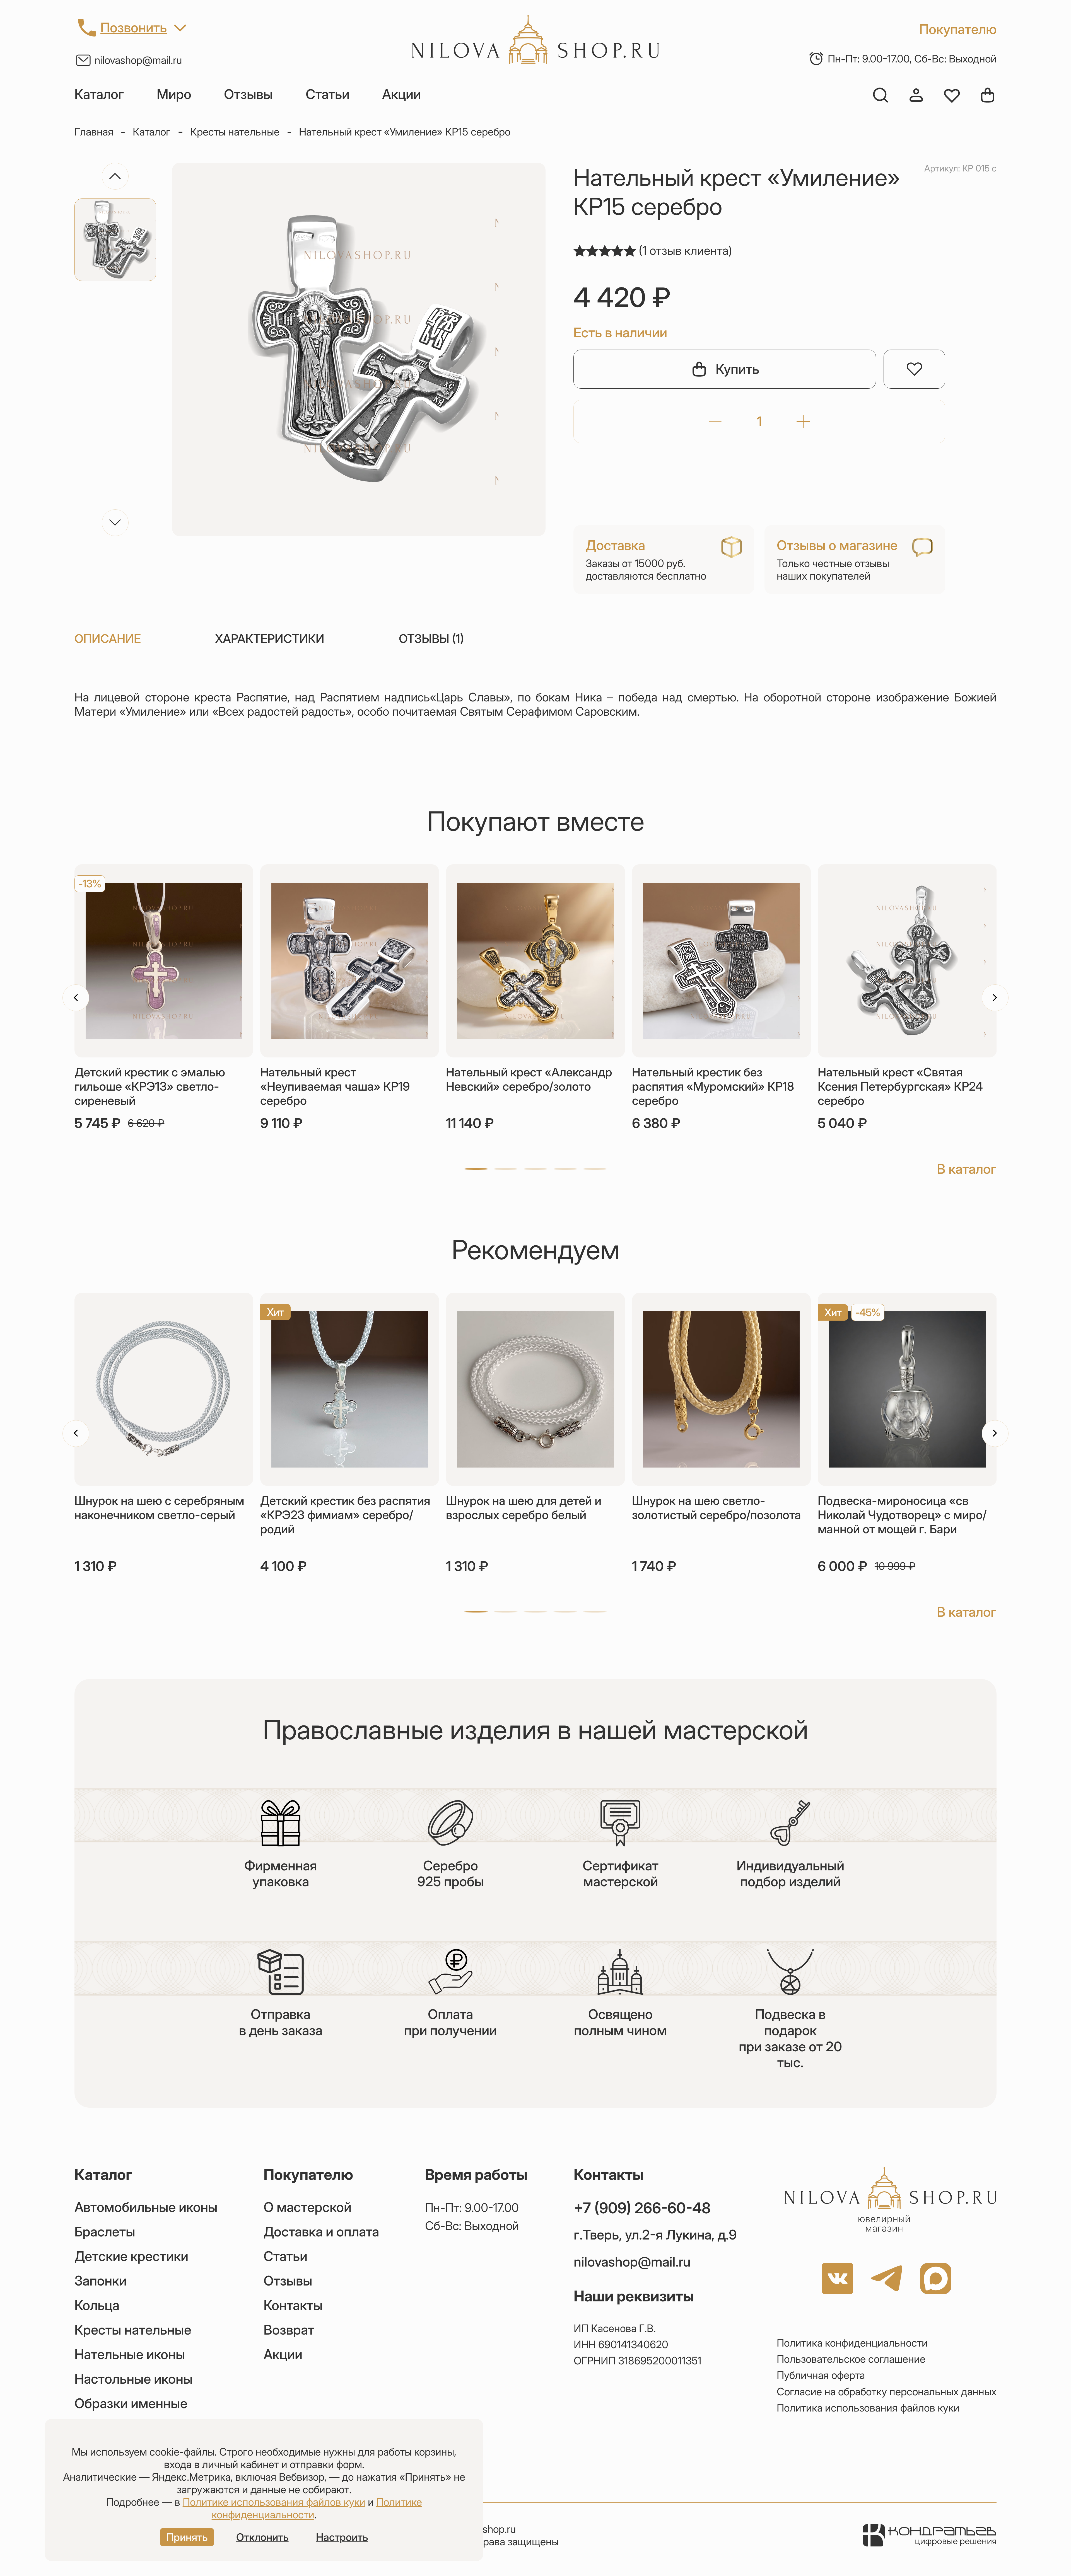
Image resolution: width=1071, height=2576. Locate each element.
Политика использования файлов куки (868, 2408)
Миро (174, 94)
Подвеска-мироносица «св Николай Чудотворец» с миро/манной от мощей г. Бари (902, 1515)
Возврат (289, 2330)
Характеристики (270, 639)
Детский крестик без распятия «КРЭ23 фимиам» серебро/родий (345, 1515)
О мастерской (307, 2207)
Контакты (293, 2305)
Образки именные (131, 2403)
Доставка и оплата (321, 2232)
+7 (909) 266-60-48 (642, 2208)
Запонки (101, 2281)
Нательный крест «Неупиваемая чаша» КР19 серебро (335, 1086)
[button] (476, 1169)
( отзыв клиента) (685, 250)
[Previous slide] (115, 176)
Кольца (97, 2305)
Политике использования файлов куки (274, 2502)
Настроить (342, 2537)
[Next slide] (115, 523)
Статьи (328, 94)
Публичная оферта (821, 2375)
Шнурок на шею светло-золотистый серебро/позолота (717, 1508)
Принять (187, 2537)
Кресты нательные (235, 132)
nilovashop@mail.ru (138, 60)
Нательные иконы (130, 2354)
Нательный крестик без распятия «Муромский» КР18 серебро (713, 1086)
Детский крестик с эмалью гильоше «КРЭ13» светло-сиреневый (150, 1086)
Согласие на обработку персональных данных (887, 2392)
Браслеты (105, 2232)
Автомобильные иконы (146, 2207)
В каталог (967, 1169)
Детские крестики (131, 2256)
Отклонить (262, 2537)
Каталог (99, 94)
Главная (94, 132)
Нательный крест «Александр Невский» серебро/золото (529, 1079)
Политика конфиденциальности (852, 2343)
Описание (108, 639)
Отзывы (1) (431, 639)
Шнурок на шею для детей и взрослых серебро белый (524, 1508)
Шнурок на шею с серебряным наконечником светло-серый (159, 1508)
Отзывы (248, 94)
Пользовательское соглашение (851, 2359)
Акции (401, 94)
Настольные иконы (134, 2379)
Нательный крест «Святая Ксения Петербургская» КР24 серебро (900, 1086)
